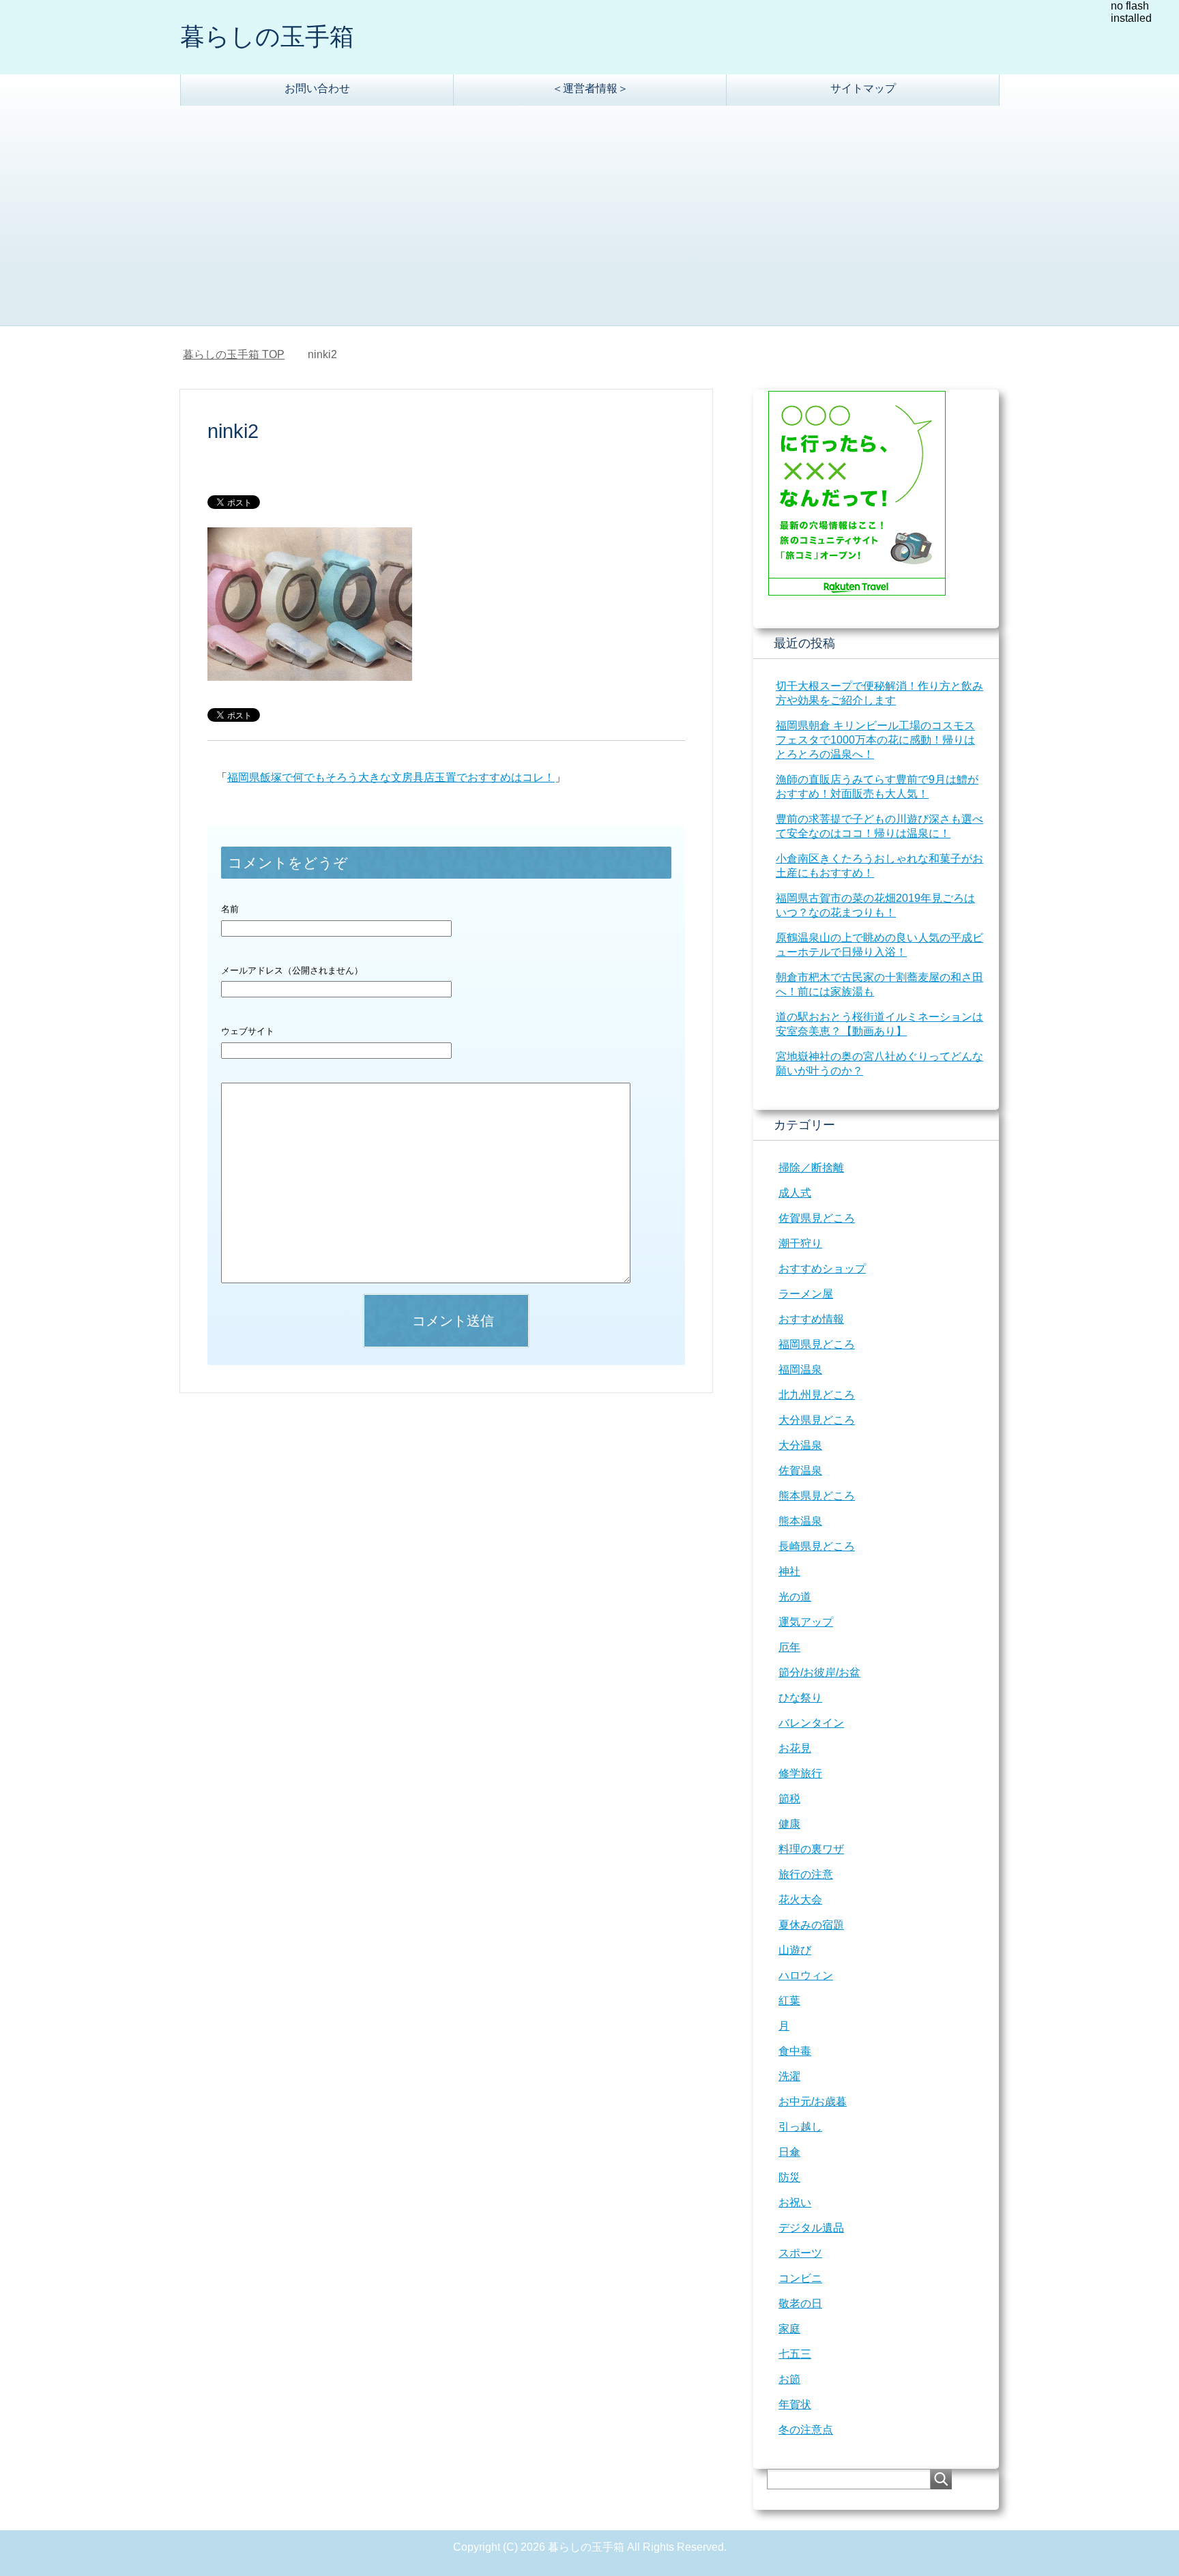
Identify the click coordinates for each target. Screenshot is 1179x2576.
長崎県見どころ (817, 1546)
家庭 (789, 2329)
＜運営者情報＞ (590, 88)
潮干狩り (800, 1243)
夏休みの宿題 (811, 1925)
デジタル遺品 (811, 2228)
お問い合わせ (317, 88)
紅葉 (789, 2001)
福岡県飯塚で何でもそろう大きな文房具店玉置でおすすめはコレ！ (391, 777)
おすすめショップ (822, 1269)
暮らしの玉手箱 (267, 36)
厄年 (789, 1647)
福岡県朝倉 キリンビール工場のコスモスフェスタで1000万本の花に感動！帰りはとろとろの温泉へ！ (875, 740)
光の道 (795, 1597)
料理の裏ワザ (811, 1849)
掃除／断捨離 (811, 1168)
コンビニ (800, 2278)
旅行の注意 (806, 1874)
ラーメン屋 (806, 1294)
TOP (242, 354)
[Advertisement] (589, 223)
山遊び (795, 1950)
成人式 (795, 1193)
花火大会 (800, 1900)
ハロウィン (806, 1975)
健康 (789, 1824)
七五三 (795, 2354)
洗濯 (789, 2076)
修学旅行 (800, 1773)
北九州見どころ (817, 1395)
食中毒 (795, 2051)
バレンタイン (811, 1723)
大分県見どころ (817, 1420)
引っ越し (800, 2127)
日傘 (789, 2152)
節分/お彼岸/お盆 (819, 1672)
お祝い (795, 2202)
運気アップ (806, 1622)
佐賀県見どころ (817, 1218)
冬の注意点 (806, 2430)
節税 (789, 1799)
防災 (789, 2177)
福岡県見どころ (817, 1344)
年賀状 (795, 2404)
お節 (789, 2379)
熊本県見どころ (817, 1496)
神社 (789, 1571)
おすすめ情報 (811, 1319)
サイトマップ (863, 88)
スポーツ (800, 2253)
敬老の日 (800, 2303)
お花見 (795, 1748)
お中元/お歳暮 (813, 2102)
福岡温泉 (800, 1370)
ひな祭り (800, 1698)
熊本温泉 (800, 1521)
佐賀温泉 (800, 1470)
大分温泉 (800, 1445)
